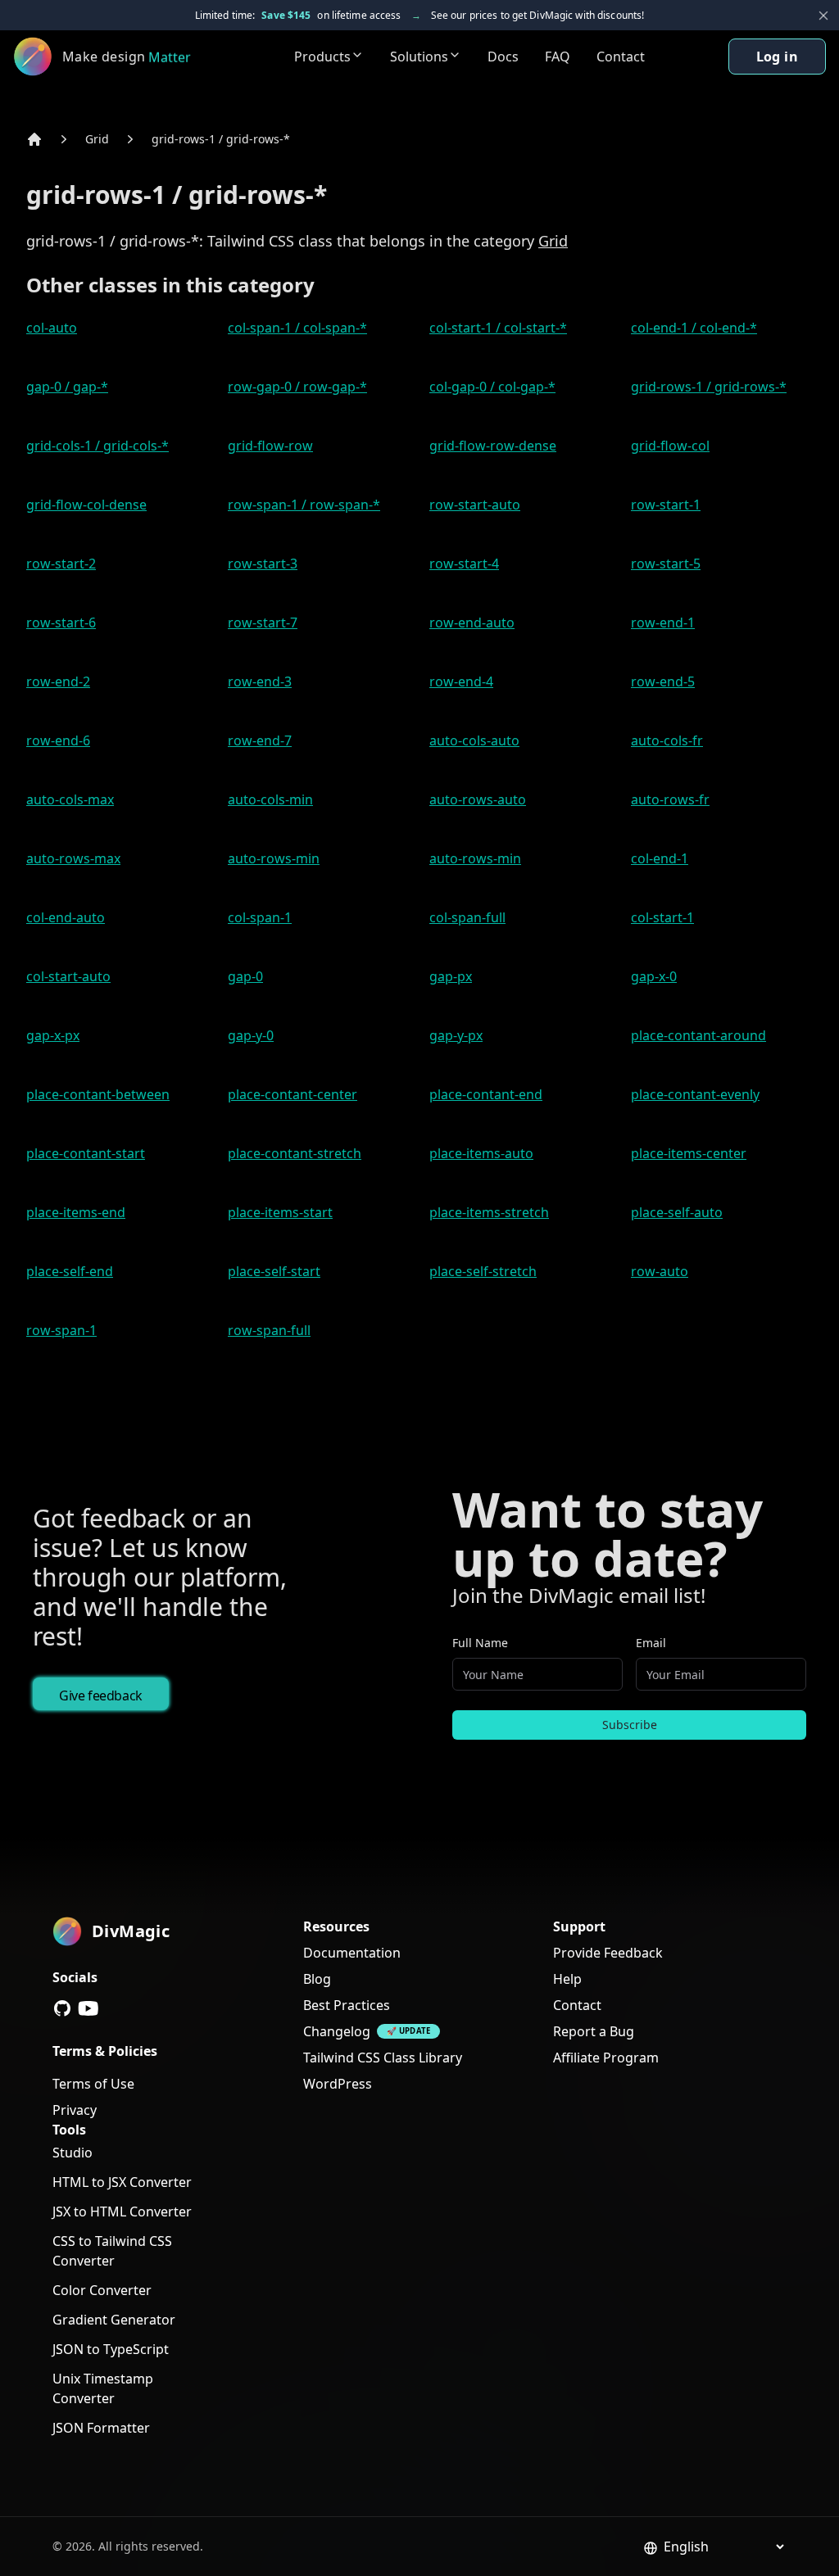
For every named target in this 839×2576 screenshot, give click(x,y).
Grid (97, 139)
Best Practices (347, 2005)
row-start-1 (666, 505)
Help (567, 1979)
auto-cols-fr (667, 740)
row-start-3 (263, 564)
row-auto (660, 1271)
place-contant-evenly (695, 1094)
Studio (73, 2153)
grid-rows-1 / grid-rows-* (221, 139)
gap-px (451, 976)
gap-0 (245, 976)
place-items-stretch (489, 1212)
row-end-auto (472, 622)
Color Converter (102, 2290)
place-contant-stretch (295, 1153)
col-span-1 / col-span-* (297, 328)
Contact (621, 57)
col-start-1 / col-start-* (498, 328)
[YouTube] (88, 2008)
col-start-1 (662, 917)
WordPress (338, 2084)
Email (651, 1643)
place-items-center (689, 1153)
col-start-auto (68, 976)
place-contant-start (86, 1153)
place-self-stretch (483, 1271)
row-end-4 (461, 681)
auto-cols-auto (474, 740)
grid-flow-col (670, 446)
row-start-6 (61, 622)
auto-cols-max (70, 799)
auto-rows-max (73, 858)
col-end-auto (66, 917)
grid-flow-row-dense (493, 446)
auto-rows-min (274, 858)
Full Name (480, 1643)
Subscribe (630, 1725)
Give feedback (101, 1695)
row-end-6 (58, 740)
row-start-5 (666, 564)
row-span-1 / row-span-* (304, 505)
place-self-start (274, 1271)
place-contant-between (98, 1094)
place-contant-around (698, 1035)
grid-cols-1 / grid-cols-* (98, 446)
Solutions (419, 57)
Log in (777, 57)
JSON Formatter (101, 2428)
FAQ (558, 57)
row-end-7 (260, 740)
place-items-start (280, 1212)
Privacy (75, 2110)
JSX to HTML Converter (122, 2212)
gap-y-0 (251, 1035)
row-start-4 (464, 564)
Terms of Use (93, 2084)
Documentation (352, 1953)
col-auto (52, 328)
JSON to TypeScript (111, 2349)
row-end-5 (663, 681)
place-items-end (76, 1212)
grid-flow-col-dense (86, 505)
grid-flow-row (270, 446)
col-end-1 (660, 858)
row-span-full (269, 1330)
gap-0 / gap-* (67, 387)
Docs (503, 57)
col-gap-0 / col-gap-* (492, 387)
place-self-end (70, 1271)
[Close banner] (823, 16)
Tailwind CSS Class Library (383, 2058)
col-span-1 (260, 917)
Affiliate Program (606, 2058)
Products (322, 57)
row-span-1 (61, 1330)
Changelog (337, 2031)
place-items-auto (481, 1153)
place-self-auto (677, 1212)
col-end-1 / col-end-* (694, 328)
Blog (317, 1979)
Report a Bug (594, 2031)
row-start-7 (263, 622)
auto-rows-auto (478, 799)
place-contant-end (486, 1094)
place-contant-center (293, 1094)
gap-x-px (53, 1035)
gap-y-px (456, 1035)
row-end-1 (663, 622)
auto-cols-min (270, 799)
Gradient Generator (114, 2320)
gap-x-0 (654, 976)
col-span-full (467, 917)
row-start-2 (61, 564)
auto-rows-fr (670, 799)
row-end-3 (260, 681)
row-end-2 (58, 681)
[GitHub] (62, 2008)
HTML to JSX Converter (122, 2182)
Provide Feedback (608, 1953)
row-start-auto (475, 505)
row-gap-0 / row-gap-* (297, 387)
